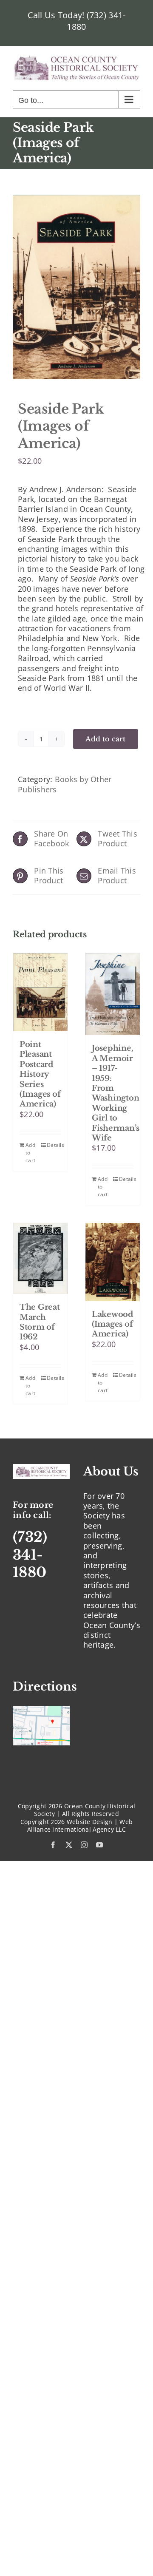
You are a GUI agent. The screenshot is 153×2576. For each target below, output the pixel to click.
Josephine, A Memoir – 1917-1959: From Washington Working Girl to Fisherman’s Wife (116, 1093)
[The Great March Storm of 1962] (40, 1259)
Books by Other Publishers (65, 784)
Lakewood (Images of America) (112, 1324)
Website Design (90, 1822)
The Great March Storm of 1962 (40, 1322)
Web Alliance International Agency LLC (80, 1826)
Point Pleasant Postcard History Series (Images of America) (40, 1074)
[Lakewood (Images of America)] (113, 1262)
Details (54, 1145)
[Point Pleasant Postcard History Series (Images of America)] (40, 992)
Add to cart (106, 739)
